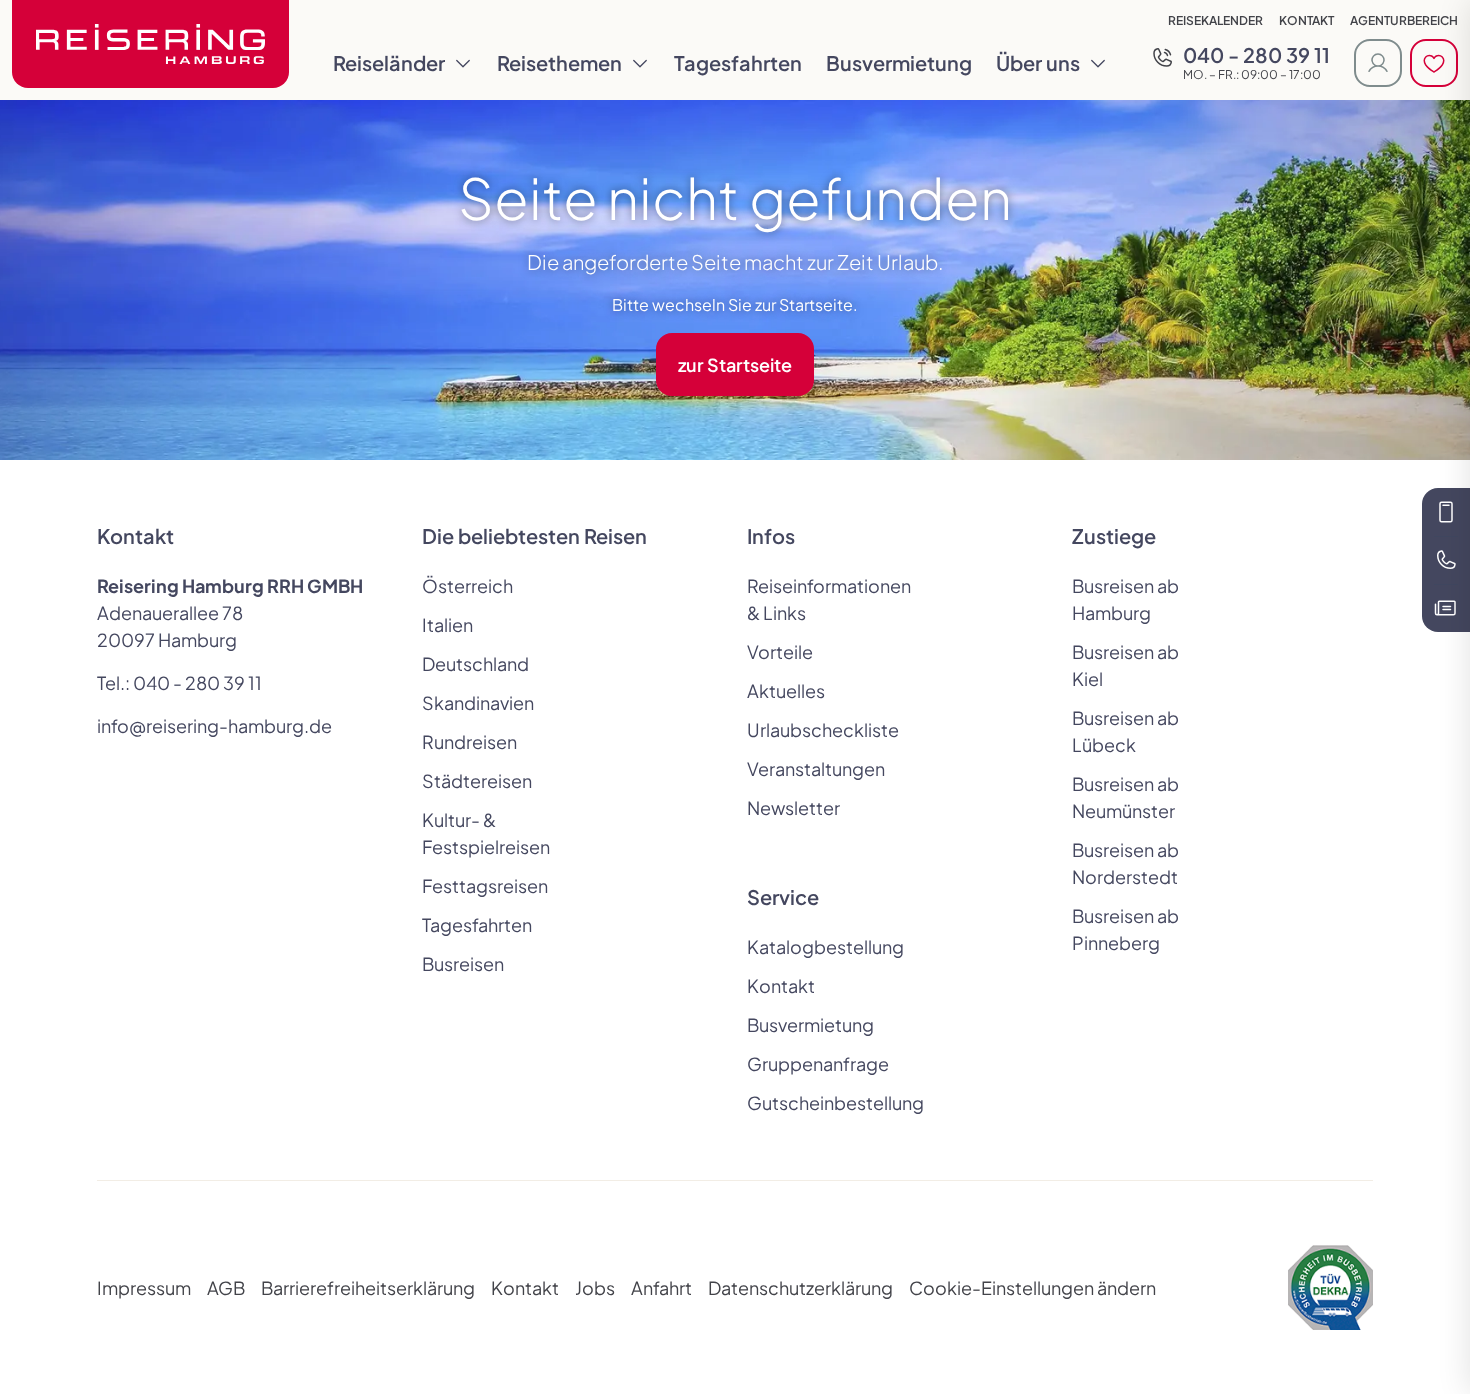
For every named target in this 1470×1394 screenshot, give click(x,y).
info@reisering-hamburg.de (214, 725)
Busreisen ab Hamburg (1125, 599)
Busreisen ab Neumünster (1125, 797)
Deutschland (475, 663)
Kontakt (1306, 20)
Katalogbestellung (816, 946)
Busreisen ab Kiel (1125, 665)
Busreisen (463, 963)
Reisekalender (1215, 20)
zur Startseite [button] (735, 364)
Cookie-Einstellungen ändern (1032, 1287)
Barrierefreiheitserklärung (368, 1287)
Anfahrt (661, 1287)
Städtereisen (477, 780)
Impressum (144, 1287)
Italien (447, 624)
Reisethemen (559, 62)
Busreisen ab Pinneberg (1125, 929)
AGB (226, 1287)
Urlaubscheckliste (816, 729)
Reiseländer (389, 62)
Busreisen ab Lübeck (1125, 731)
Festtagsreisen (485, 885)
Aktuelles (786, 690)
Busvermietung (899, 62)
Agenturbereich (1404, 20)
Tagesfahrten (738, 62)
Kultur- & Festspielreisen (486, 833)
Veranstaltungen (816, 768)
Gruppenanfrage (816, 1063)
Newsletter (793, 807)
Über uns (1038, 62)
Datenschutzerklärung (800, 1287)
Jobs (595, 1287)
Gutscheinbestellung (816, 1102)
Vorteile (780, 651)
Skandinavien (478, 702)
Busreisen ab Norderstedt (1125, 863)
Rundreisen (469, 741)
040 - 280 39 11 (197, 682)
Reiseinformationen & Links (816, 599)
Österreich (467, 585)
